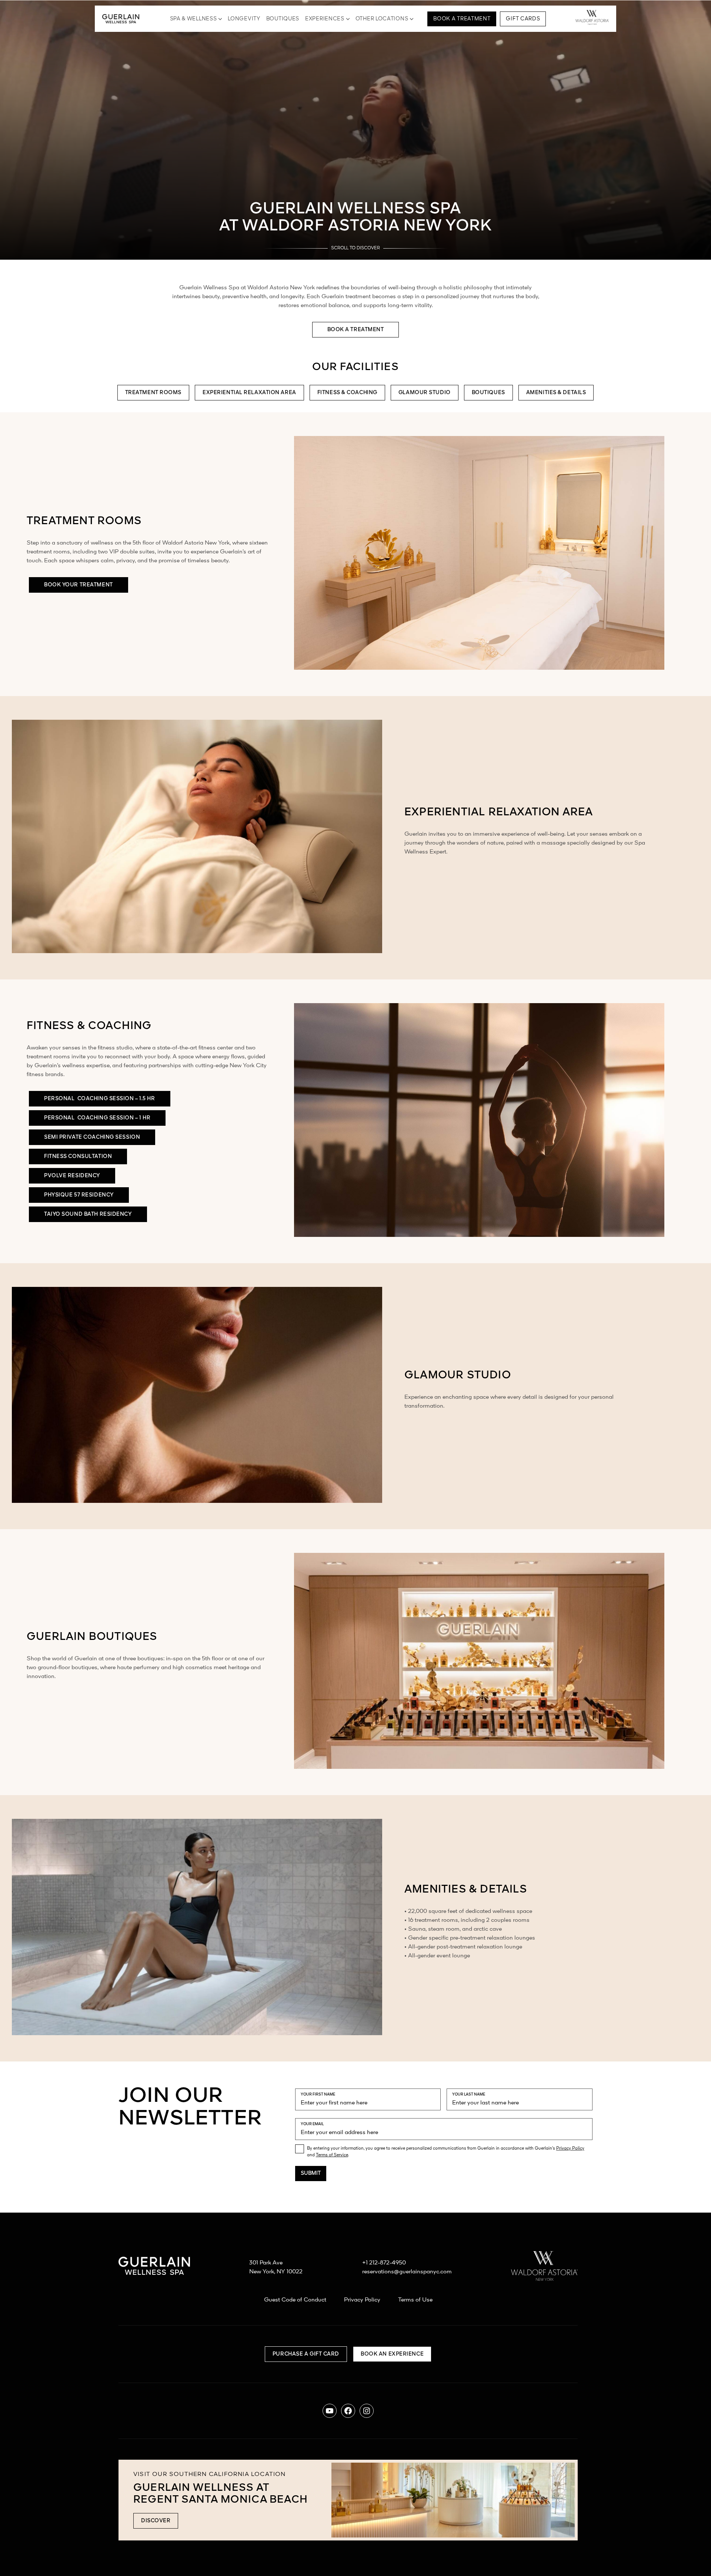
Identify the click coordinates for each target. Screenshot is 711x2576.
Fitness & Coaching (347, 393)
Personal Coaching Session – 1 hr (97, 1118)
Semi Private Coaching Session (92, 1137)
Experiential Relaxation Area (249, 393)
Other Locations (382, 19)
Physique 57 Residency (79, 1195)
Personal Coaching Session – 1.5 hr (100, 1099)
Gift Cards (523, 19)
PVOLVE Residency (72, 1176)
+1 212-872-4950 (384, 2263)
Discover (156, 2521)
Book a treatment (356, 330)
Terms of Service (332, 2155)
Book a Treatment (462, 19)
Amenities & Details (556, 393)
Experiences (325, 19)
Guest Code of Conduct (295, 2300)
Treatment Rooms (153, 393)
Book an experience (392, 2354)
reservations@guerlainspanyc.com (407, 2272)
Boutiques (283, 19)
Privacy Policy (570, 2149)
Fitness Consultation (78, 1156)
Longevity (244, 19)
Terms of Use (415, 2300)
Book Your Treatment (79, 585)
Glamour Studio (425, 393)
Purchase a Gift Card (306, 2354)
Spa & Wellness (193, 19)
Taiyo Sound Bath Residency (88, 1214)
